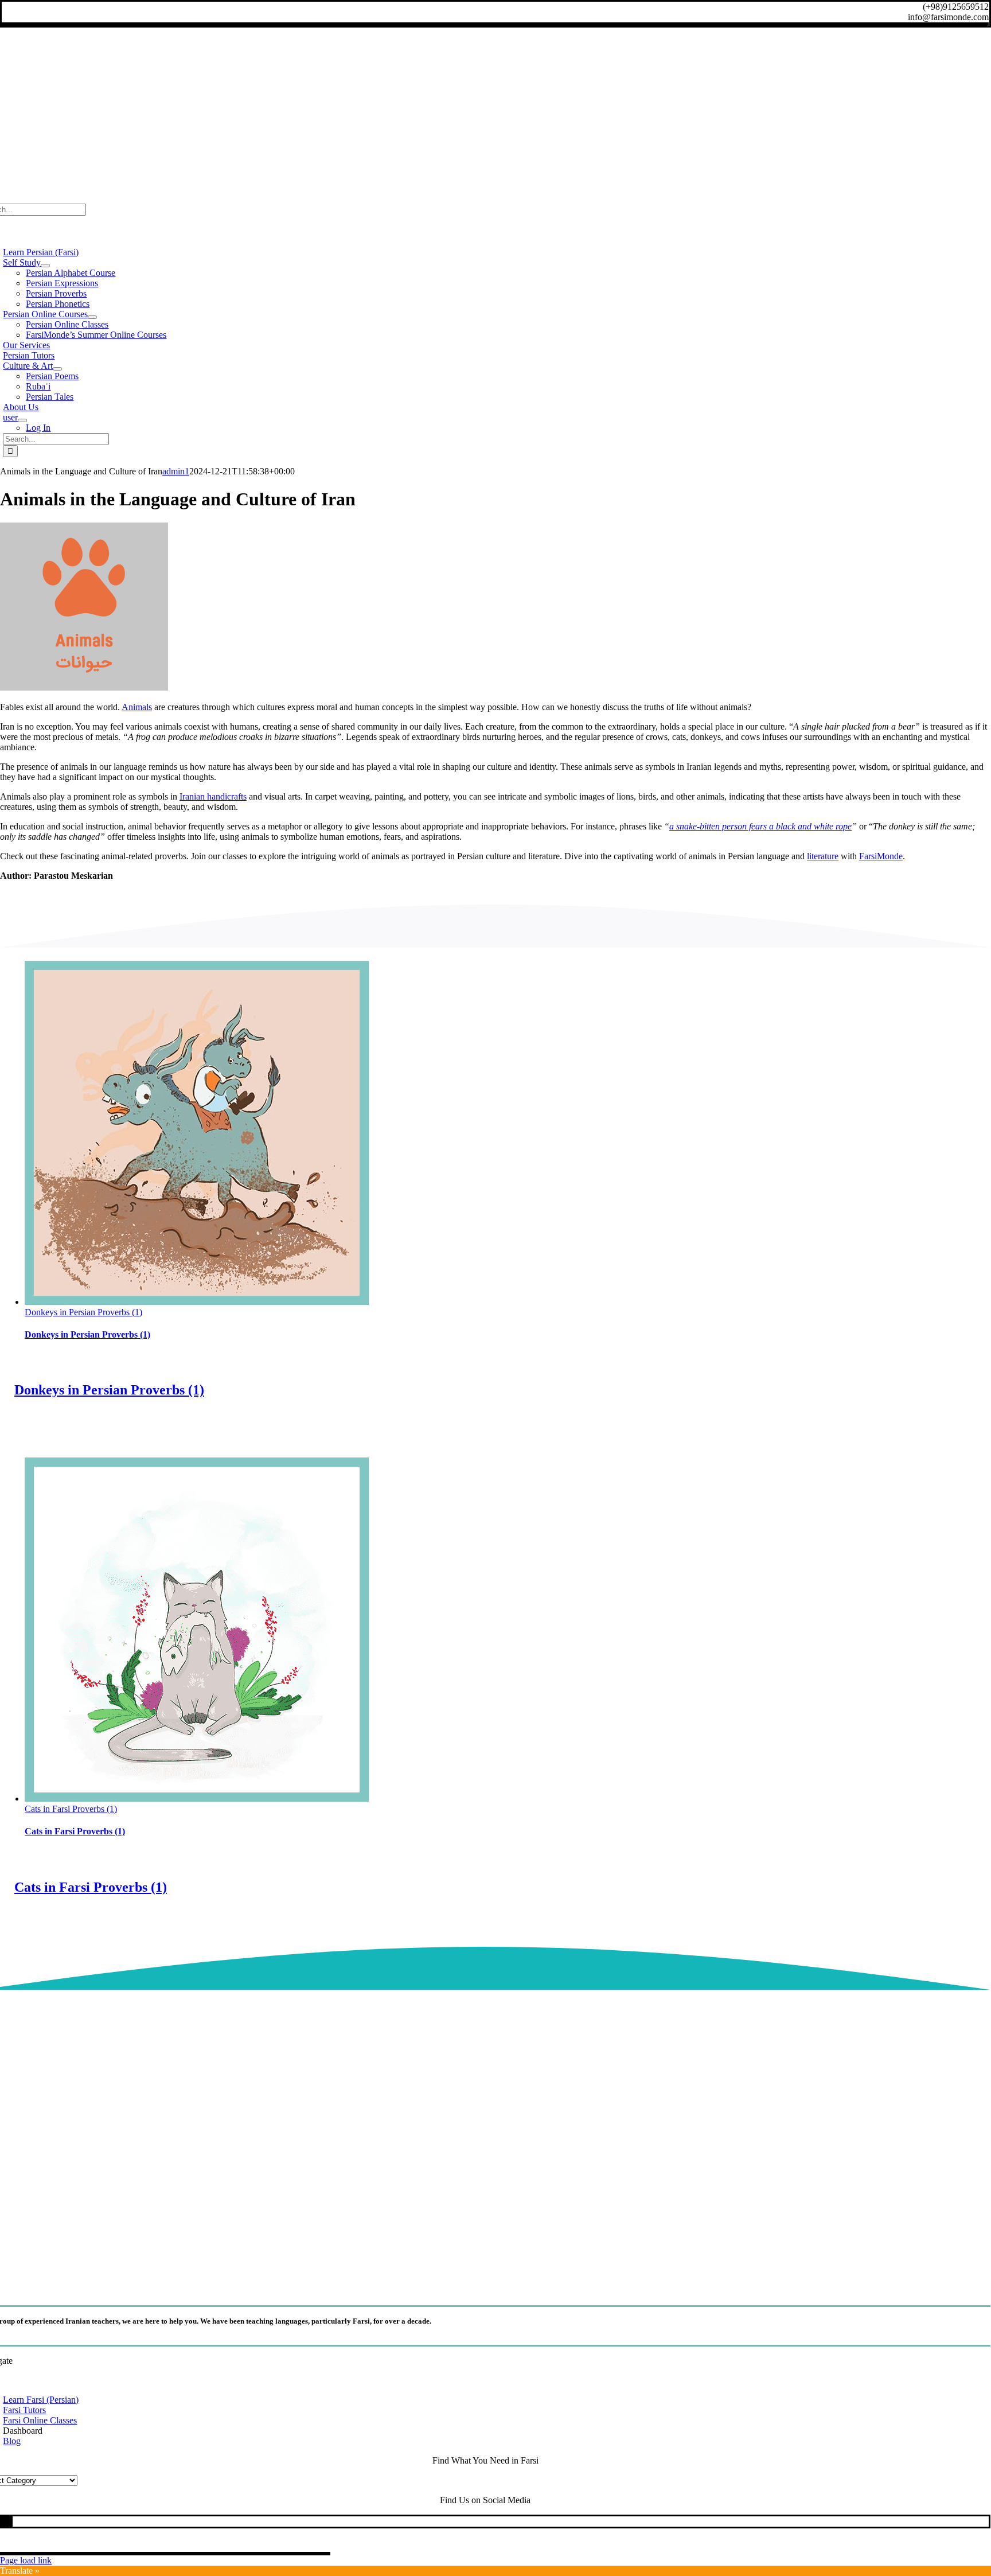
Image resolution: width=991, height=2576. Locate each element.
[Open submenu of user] (22, 420)
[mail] (7, 2521)
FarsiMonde (881, 856)
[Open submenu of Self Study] (45, 266)
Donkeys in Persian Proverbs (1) (83, 1312)
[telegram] (4, 2521)
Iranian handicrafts (213, 796)
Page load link (26, 2560)
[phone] (11, 2521)
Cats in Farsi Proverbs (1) (71, 1809)
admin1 (176, 471)
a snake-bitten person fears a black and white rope (760, 826)
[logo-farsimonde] (485, 2283)
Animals (137, 707)
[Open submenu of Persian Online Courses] (92, 317)
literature (823, 856)
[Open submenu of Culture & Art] (57, 369)
